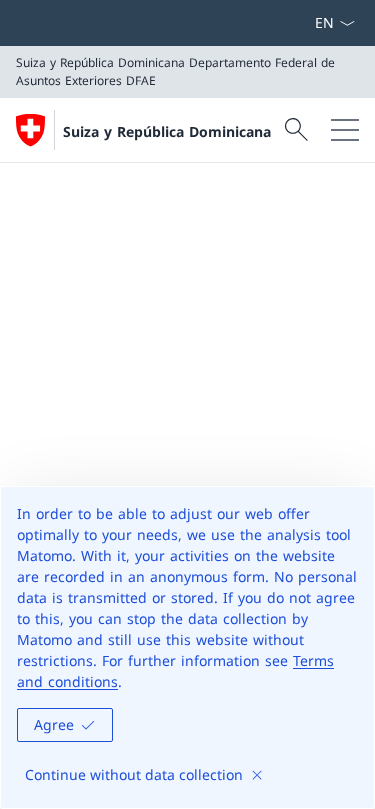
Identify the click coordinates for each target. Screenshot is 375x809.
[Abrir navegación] (345, 130)
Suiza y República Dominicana (167, 131)
